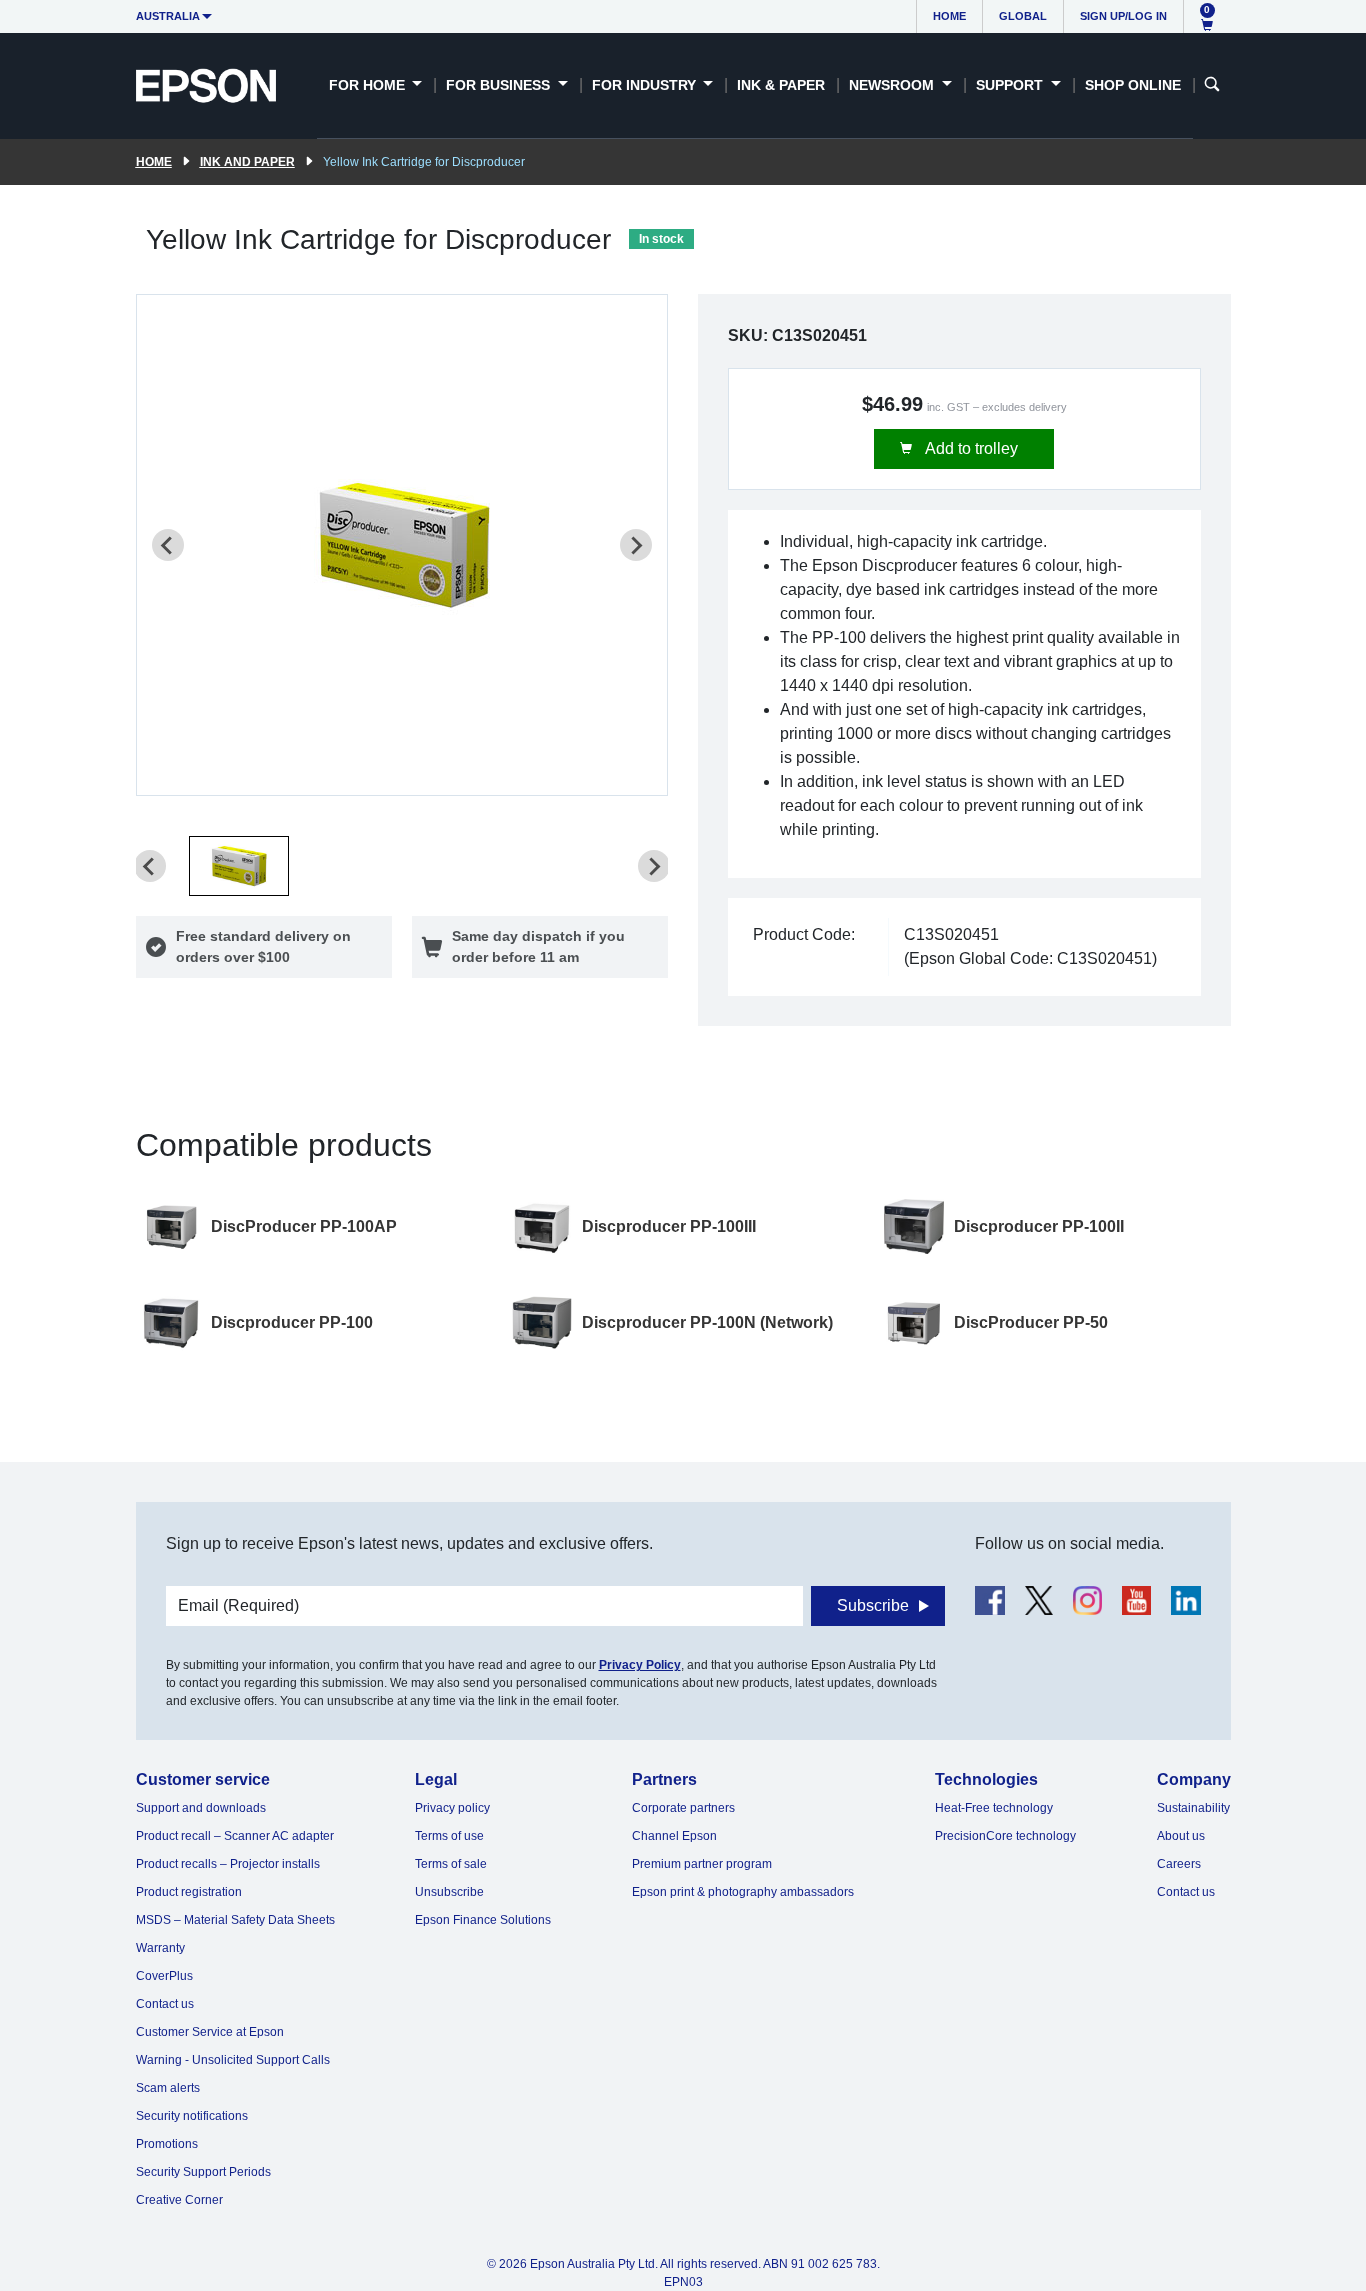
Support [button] (1011, 85)
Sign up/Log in (1123, 16)
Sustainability (1193, 1808)
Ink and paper (247, 162)
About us (1181, 1836)
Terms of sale (451, 1864)
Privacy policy (452, 1808)
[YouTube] (1136, 1600)
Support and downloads (201, 1808)
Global (1023, 16)
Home (949, 16)
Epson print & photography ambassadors (743, 1892)
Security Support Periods (203, 2172)
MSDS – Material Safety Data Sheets (235, 1920)
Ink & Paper (781, 85)
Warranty (160, 1948)
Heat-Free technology (994, 1808)
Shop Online (1133, 85)
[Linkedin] (1185, 1600)
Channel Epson (674, 1836)
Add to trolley (970, 448)
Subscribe (873, 1605)
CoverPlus (164, 1976)
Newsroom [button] (893, 85)
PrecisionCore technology (1005, 1836)
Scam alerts (168, 2088)
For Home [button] (369, 85)
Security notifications (192, 2116)
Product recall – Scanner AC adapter (235, 1836)
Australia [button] (168, 16)
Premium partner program (702, 1864)
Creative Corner (179, 2200)
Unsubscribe (449, 1892)
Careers (1179, 1864)
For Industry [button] (646, 85)
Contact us (165, 2004)
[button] (239, 866)
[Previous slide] (168, 545)
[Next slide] (636, 545)
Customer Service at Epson (210, 2032)
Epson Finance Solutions (483, 1920)
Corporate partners (683, 1808)
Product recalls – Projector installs (228, 1864)
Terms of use (449, 1836)
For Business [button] (500, 85)
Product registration (189, 1892)
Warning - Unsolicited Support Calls (233, 2060)
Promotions (167, 2144)
